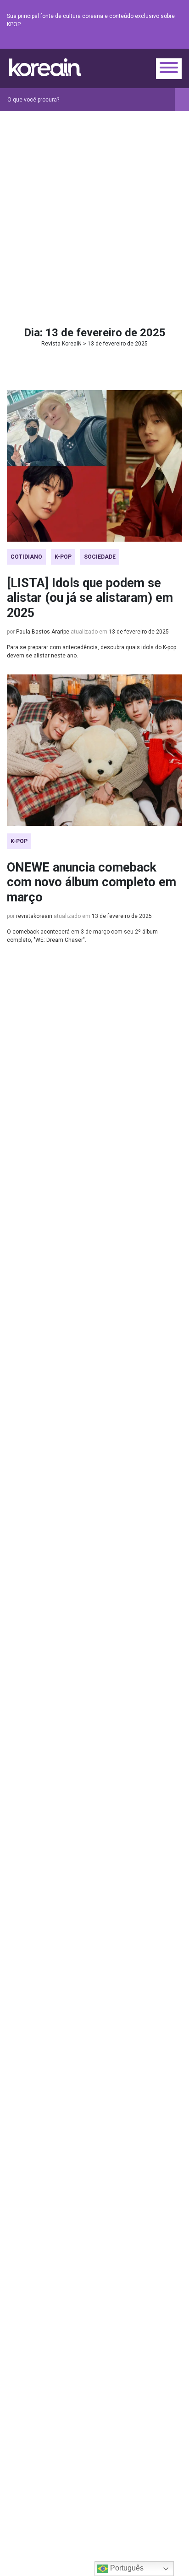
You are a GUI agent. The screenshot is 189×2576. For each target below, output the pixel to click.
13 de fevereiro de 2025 (139, 632)
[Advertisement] (94, 210)
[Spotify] (155, 41)
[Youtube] (144, 41)
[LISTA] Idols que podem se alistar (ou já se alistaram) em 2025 (90, 598)
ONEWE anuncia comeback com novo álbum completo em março (92, 882)
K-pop (63, 557)
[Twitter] (133, 41)
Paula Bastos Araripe (43, 632)
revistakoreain (34, 916)
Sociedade (100, 557)
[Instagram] (122, 41)
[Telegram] (177, 41)
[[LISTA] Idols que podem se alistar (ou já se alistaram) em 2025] (94, 466)
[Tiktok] (166, 41)
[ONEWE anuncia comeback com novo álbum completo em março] (94, 750)
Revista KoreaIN (45, 67)
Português (126, 2568)
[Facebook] (111, 41)
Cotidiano (26, 557)
